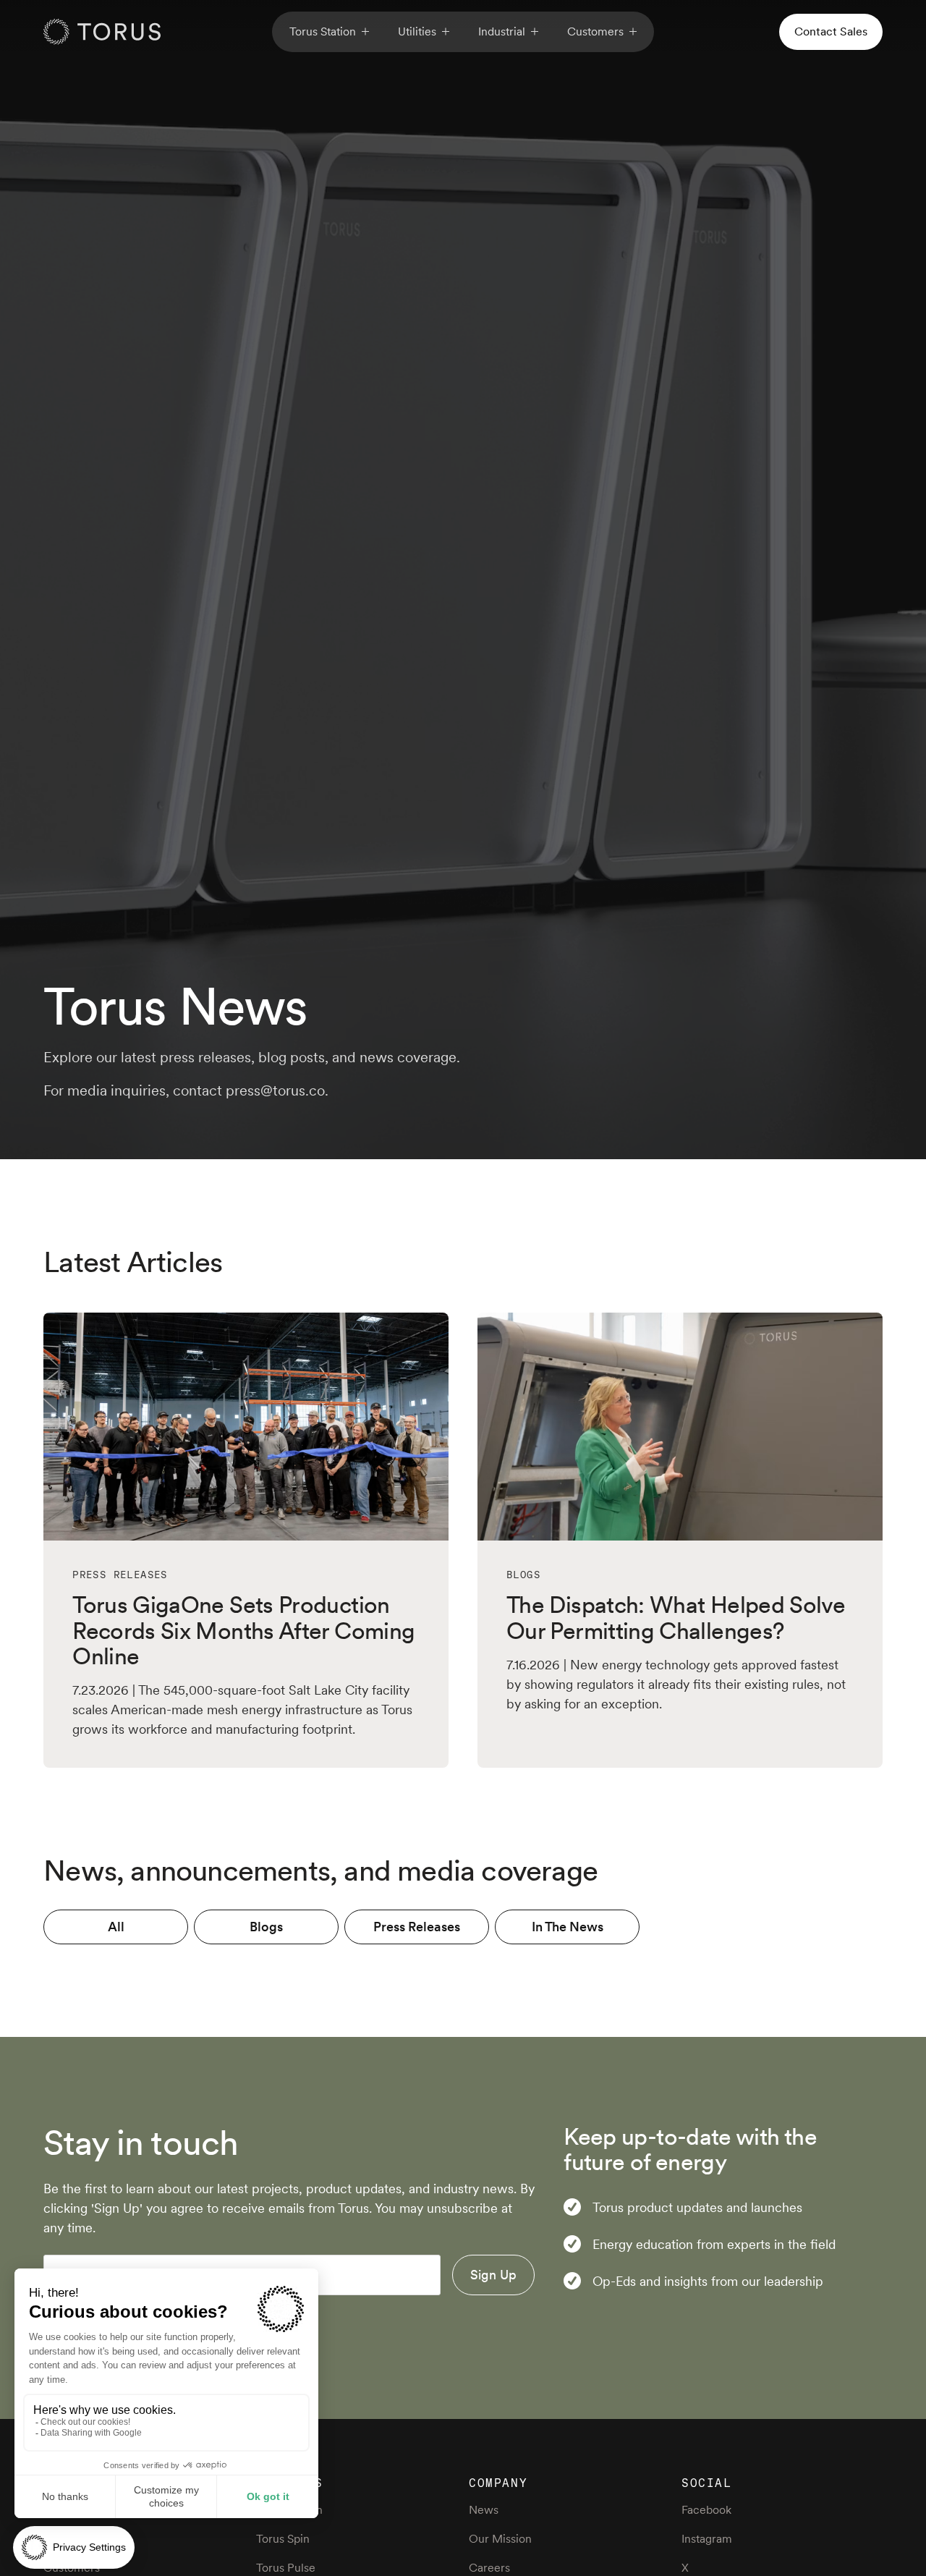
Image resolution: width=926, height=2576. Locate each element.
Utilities (417, 31)
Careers (489, 2568)
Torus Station (323, 31)
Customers (595, 31)
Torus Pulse (286, 2568)
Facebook (706, 2510)
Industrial (502, 31)
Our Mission (500, 2539)
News (484, 2510)
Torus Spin (283, 2539)
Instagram (707, 2539)
